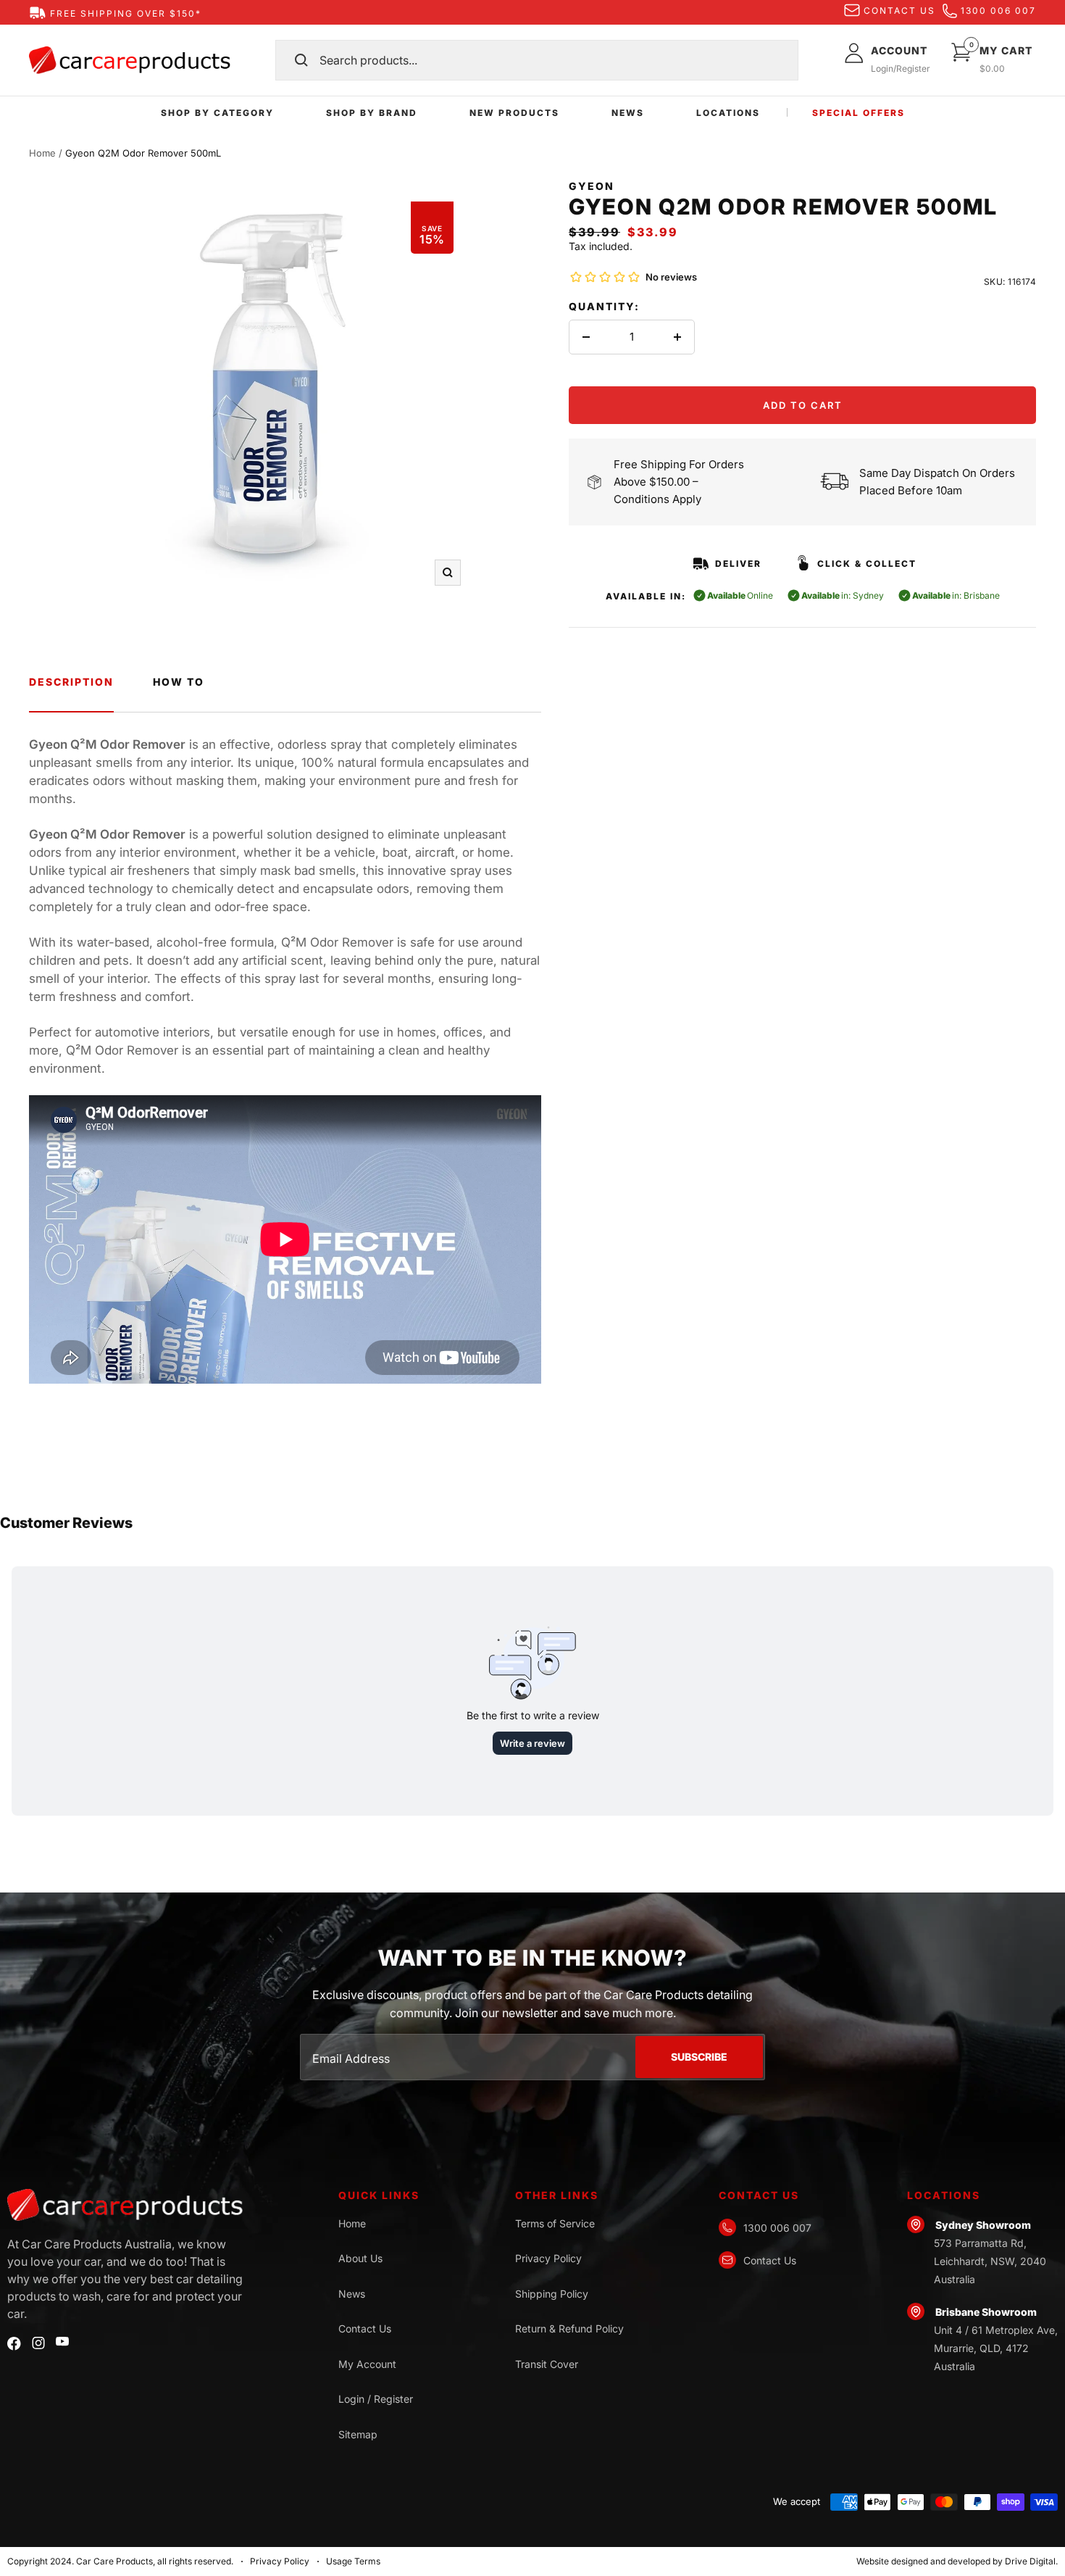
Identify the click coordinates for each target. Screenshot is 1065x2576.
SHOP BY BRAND (372, 113)
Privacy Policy (548, 2258)
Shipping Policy (552, 2294)
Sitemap (358, 2434)
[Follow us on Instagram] (38, 2343)
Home (42, 153)
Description (71, 682)
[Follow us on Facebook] (14, 2344)
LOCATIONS (728, 113)
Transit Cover (547, 2364)
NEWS (628, 113)
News (352, 2294)
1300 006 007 (998, 11)
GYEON (592, 186)
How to (179, 682)
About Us (360, 2258)
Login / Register (376, 2399)
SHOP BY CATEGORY (217, 113)
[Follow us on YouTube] (62, 2342)
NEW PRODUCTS (514, 113)
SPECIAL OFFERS (859, 113)
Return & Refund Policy (569, 2328)
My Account (367, 2364)
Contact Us (365, 2328)
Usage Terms (353, 2561)
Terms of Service (555, 2223)
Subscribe (699, 2057)
